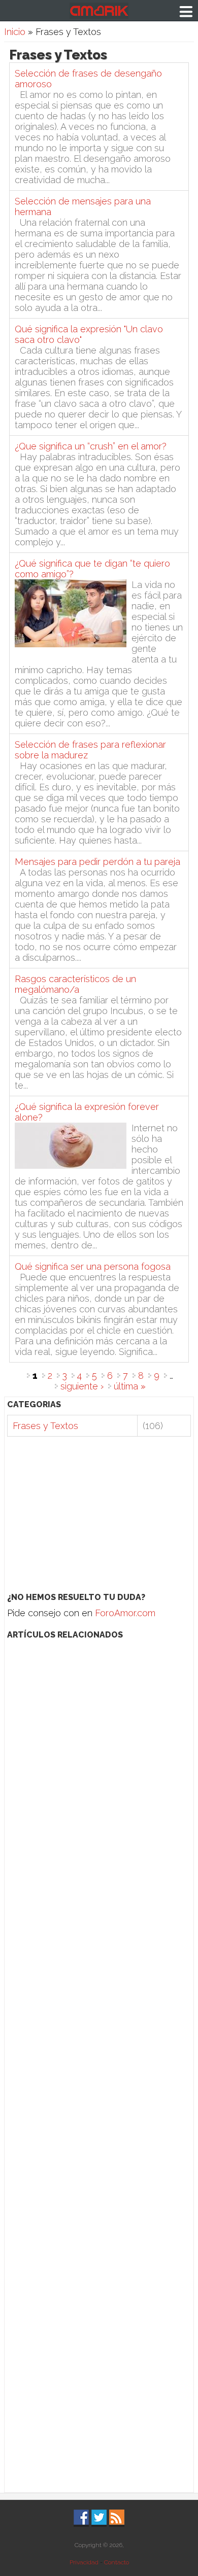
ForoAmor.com (125, 1613)
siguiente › (82, 1386)
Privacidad (84, 2562)
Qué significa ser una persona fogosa (93, 1266)
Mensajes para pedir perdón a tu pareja (97, 862)
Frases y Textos (45, 1426)
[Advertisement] (99, 1515)
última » (130, 1386)
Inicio (15, 32)
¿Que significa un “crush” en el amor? (91, 446)
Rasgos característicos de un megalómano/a (75, 984)
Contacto (117, 2562)
